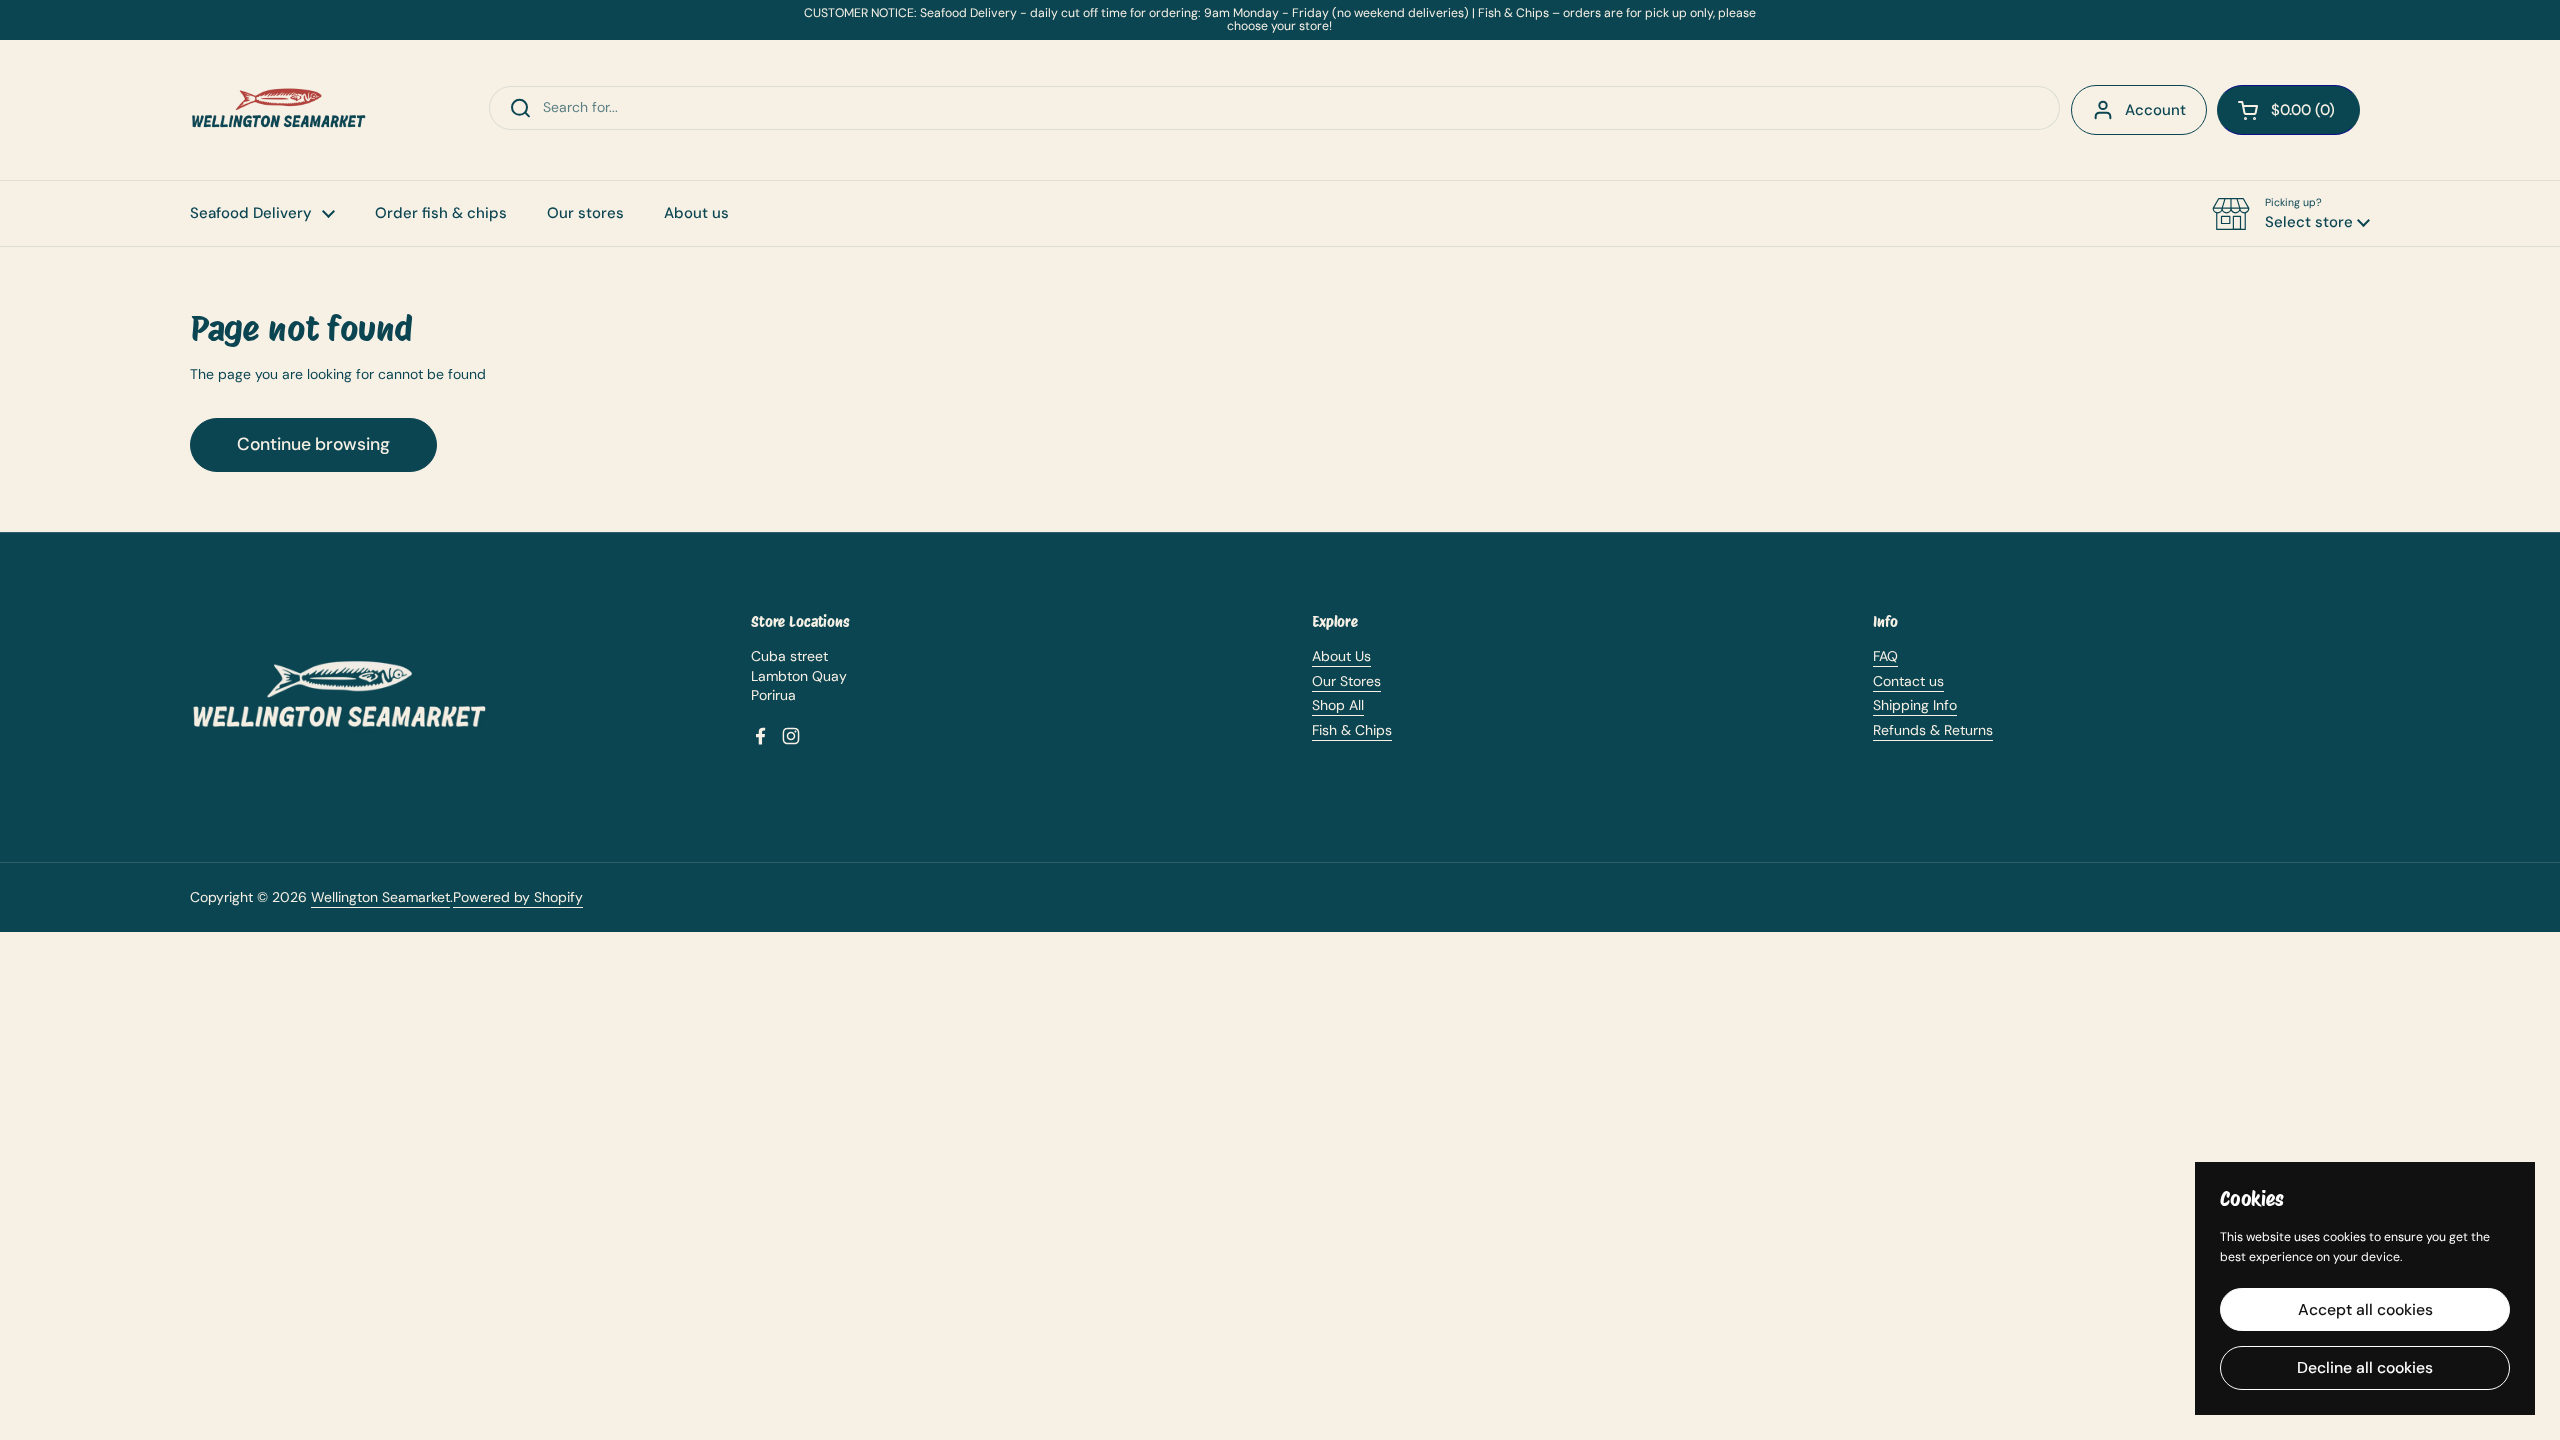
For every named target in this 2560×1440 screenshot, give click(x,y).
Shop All (1338, 705)
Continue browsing (313, 444)
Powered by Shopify (518, 897)
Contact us (1908, 681)
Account (2155, 110)
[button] (2291, 214)
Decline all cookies (2365, 1367)
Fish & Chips (1352, 730)
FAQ (1885, 656)
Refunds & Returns (1933, 730)
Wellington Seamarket (380, 897)
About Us (1341, 656)
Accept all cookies (2365, 1309)
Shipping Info (1915, 705)
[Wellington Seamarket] (279, 110)
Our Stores (1346, 681)
